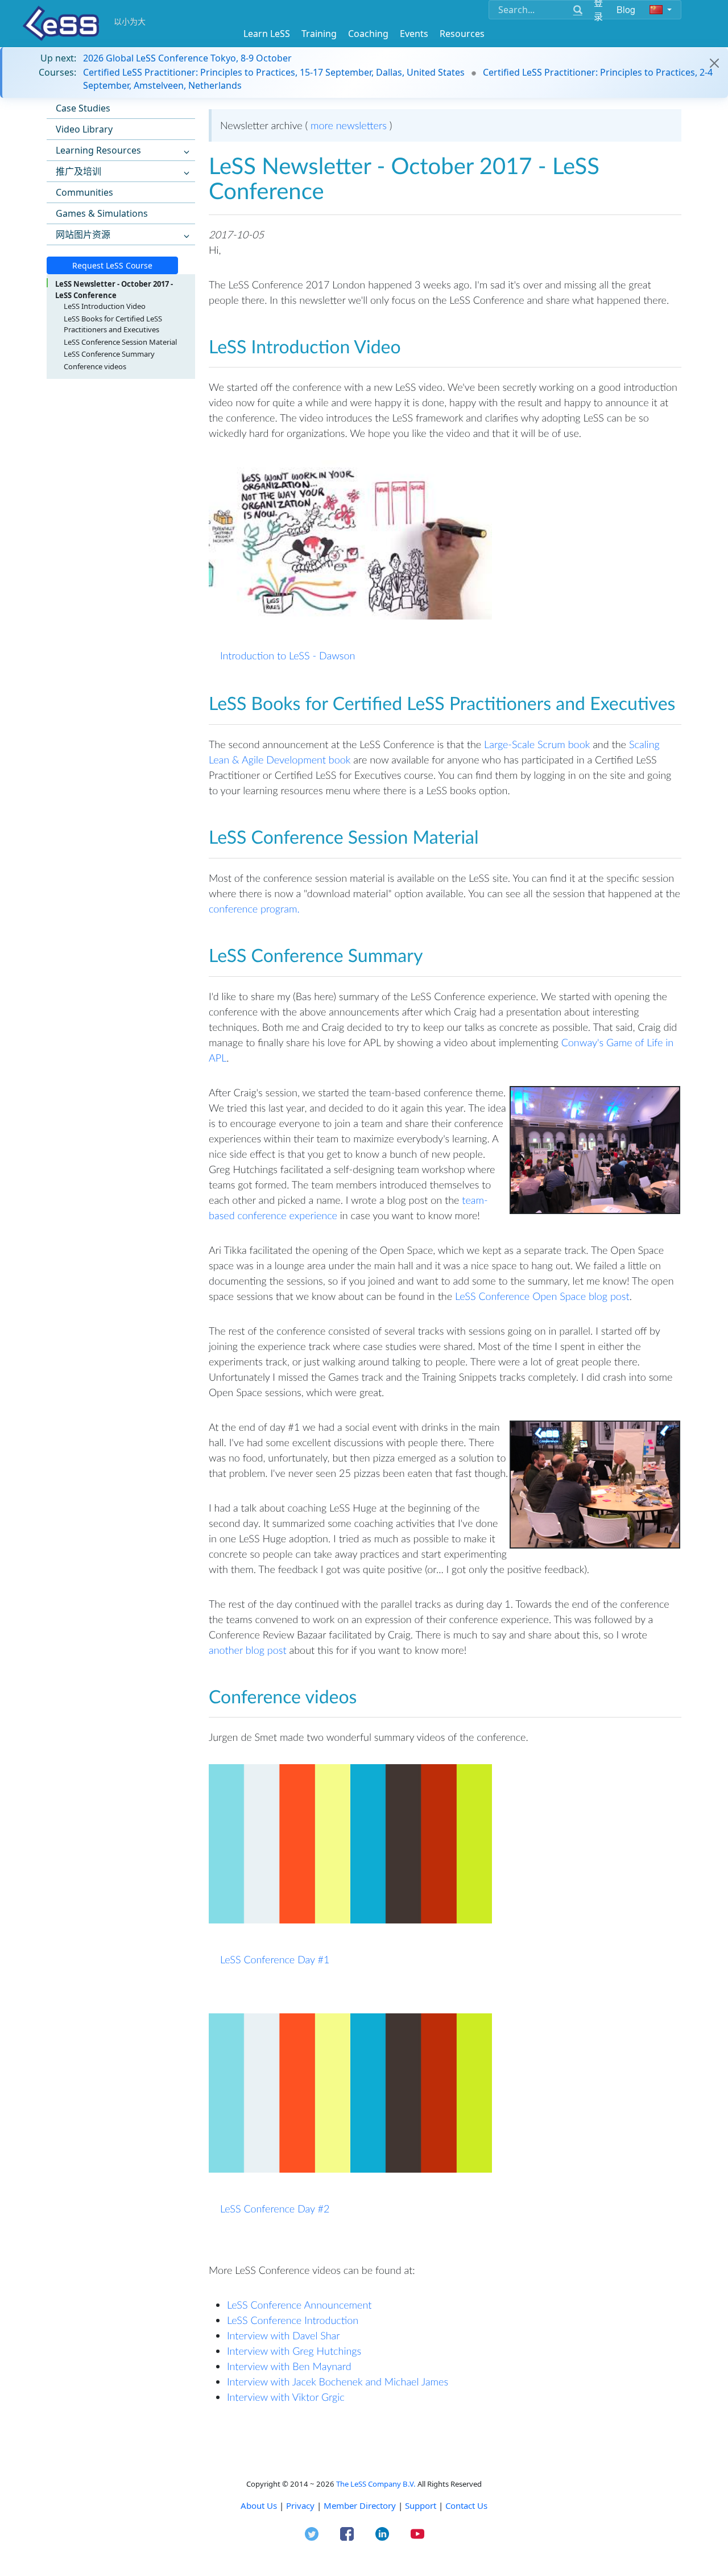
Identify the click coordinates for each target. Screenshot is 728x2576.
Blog (626, 9)
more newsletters (349, 125)
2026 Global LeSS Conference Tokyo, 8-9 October (187, 58)
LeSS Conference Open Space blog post (542, 1296)
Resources (462, 34)
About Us (259, 2505)
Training (319, 34)
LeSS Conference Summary (109, 354)
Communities (84, 192)
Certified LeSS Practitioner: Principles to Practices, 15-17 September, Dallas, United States (274, 72)
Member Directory (360, 2505)
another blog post (249, 1650)
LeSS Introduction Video (105, 306)
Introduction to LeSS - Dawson (288, 655)
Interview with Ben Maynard (289, 2366)
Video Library (84, 129)
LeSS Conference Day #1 (275, 1959)
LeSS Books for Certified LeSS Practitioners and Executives (113, 324)
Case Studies (83, 108)
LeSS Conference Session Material (120, 342)
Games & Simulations (102, 213)
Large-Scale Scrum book (537, 744)
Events (414, 34)
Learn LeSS (267, 34)
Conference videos (95, 366)
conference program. (254, 909)
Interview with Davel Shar (284, 2335)
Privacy (300, 2505)
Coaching (368, 34)
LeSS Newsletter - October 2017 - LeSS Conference (114, 290)
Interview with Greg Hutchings (294, 2351)
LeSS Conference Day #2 (275, 2208)
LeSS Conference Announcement (299, 2305)
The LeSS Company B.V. (376, 2484)
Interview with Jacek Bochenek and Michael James (338, 2381)
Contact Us (466, 2505)
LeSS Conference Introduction (293, 2320)
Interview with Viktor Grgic (286, 2397)
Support (421, 2505)
